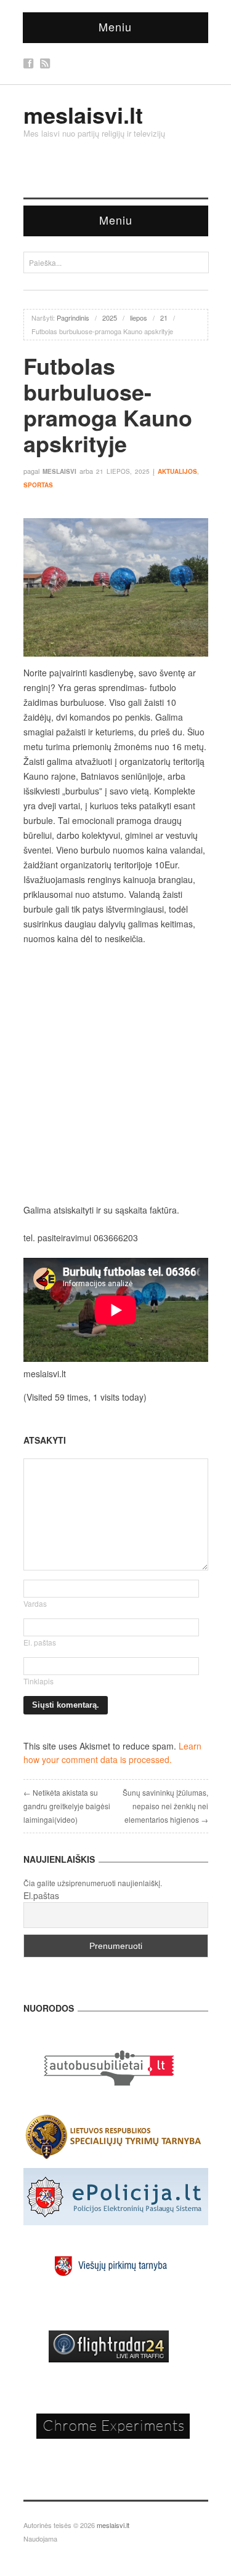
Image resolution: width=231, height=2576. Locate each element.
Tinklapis (38, 1681)
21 (164, 318)
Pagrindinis (73, 318)
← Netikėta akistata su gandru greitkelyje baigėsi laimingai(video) (67, 1806)
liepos (139, 318)
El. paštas (40, 1642)
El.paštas (41, 1895)
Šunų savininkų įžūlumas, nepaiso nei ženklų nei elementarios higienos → (165, 1806)
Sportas (38, 485)
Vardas (35, 1603)
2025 (110, 318)
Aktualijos (177, 471)
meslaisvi (59, 471)
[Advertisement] (115, 1074)
